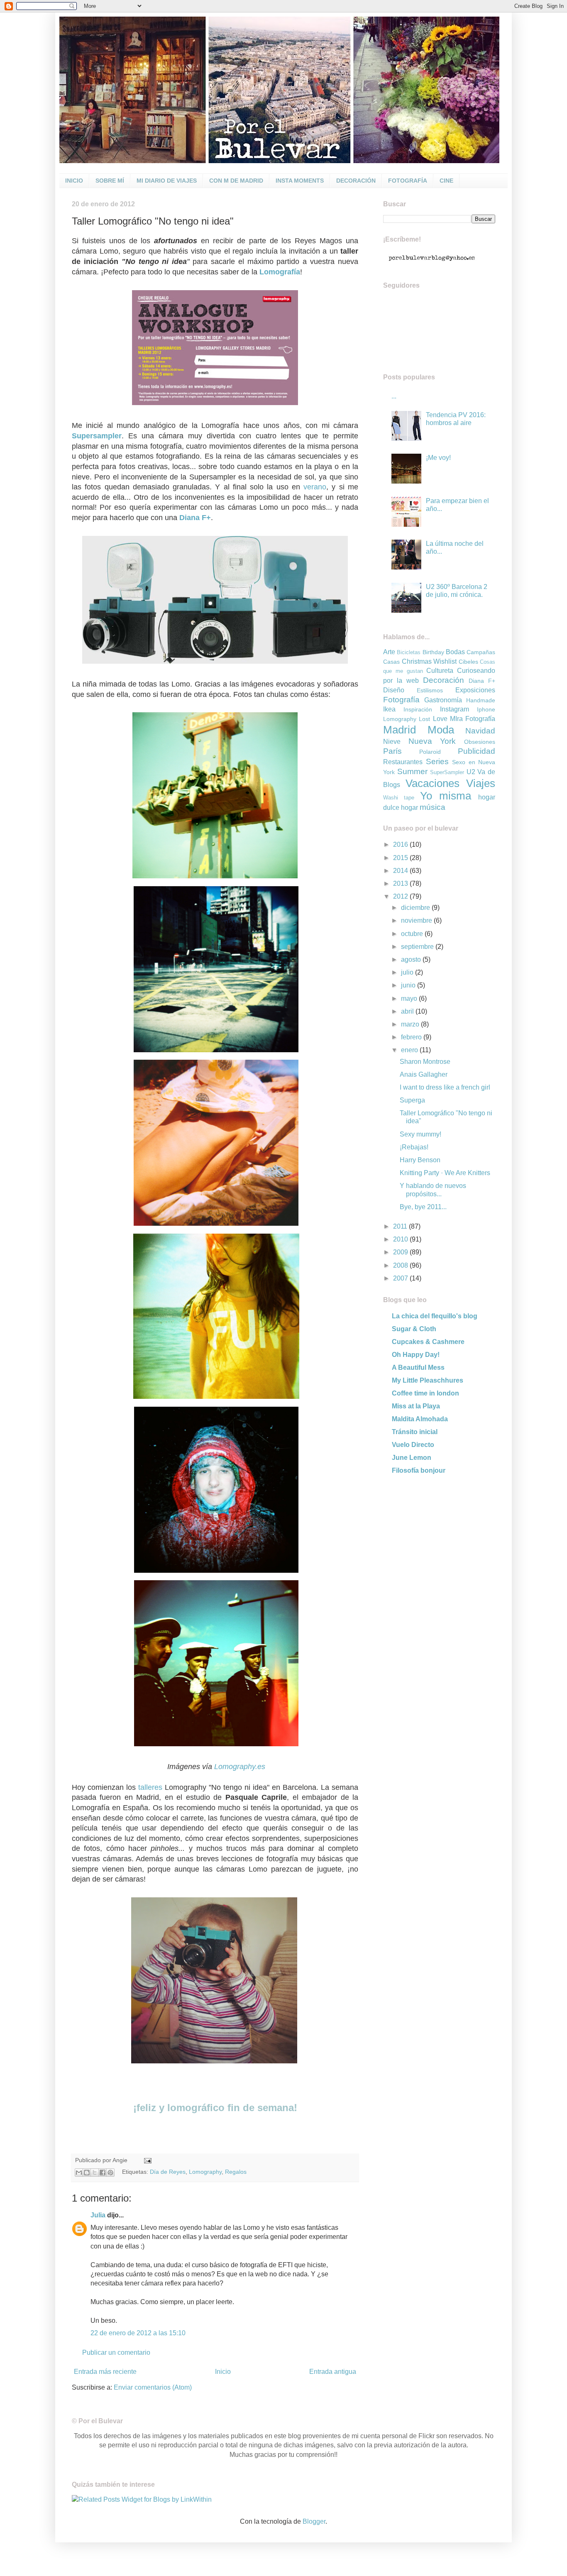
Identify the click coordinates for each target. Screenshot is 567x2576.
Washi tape (399, 798)
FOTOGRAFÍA (408, 181)
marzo (411, 1024)
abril (408, 1011)
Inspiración (418, 709)
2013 (401, 884)
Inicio (223, 2372)
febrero (412, 1037)
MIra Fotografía (473, 719)
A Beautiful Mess (418, 1367)
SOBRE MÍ (110, 181)
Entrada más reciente (105, 2372)
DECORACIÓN (356, 181)
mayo (410, 998)
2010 (401, 1239)
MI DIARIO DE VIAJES (167, 181)
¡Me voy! (438, 458)
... (394, 396)
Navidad (480, 731)
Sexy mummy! (420, 1134)
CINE (446, 181)
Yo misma (446, 796)
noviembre (417, 920)
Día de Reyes (168, 2172)
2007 (401, 1278)
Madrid (400, 730)
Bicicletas (409, 652)
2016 (401, 844)
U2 (471, 772)
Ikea (389, 709)
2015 (401, 858)
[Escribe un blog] (87, 2173)
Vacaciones (433, 783)
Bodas (455, 652)
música (433, 807)
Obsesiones (480, 742)
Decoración (444, 680)
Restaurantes (403, 762)
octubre (413, 934)
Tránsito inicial (415, 1432)
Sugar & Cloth (414, 1329)
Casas (391, 662)
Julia (98, 2215)
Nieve (392, 742)
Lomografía (280, 272)
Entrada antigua (333, 2372)
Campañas (481, 652)
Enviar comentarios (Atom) (153, 2387)
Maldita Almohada (420, 1419)
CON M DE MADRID (236, 181)
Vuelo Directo (413, 1445)
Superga (412, 1100)
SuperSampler (447, 772)
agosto (412, 959)
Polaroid (430, 752)
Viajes (481, 783)
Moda (441, 730)
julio (408, 972)
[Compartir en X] (95, 2173)
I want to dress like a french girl (445, 1087)
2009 (401, 1252)
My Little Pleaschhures (428, 1380)
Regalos (236, 2172)
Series (437, 761)
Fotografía (401, 700)
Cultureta (440, 671)
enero (410, 1050)
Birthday (433, 652)
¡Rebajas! (414, 1147)
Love (440, 719)
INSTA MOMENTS (300, 181)
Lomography (205, 2172)
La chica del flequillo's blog (435, 1316)
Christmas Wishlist (429, 661)
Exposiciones (475, 690)
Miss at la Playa (416, 1406)
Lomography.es (240, 1767)
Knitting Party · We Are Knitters (445, 1173)
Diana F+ (482, 681)
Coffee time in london (425, 1393)
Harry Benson (420, 1160)
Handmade (481, 700)
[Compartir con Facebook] (103, 2173)
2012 (401, 896)
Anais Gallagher (424, 1074)
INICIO (74, 181)
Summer (412, 771)
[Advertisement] (435, 1542)
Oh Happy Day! (416, 1355)
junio (409, 985)
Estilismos (430, 690)
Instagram (455, 709)
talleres (150, 1787)
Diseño (394, 690)
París (392, 751)
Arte (389, 652)
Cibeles (468, 662)
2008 (401, 1265)
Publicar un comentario (116, 2352)
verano (315, 487)
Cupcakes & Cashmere (428, 1342)
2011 (401, 1226)
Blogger (314, 2521)
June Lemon (412, 1458)
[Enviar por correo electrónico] (79, 2173)
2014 (401, 871)
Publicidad (477, 751)
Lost (424, 719)
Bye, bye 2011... (423, 1207)
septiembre (418, 947)
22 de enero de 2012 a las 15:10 (138, 2333)
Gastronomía (443, 700)
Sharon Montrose (425, 1062)
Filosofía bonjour (419, 1470)
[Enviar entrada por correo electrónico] (146, 2160)
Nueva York (432, 741)
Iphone (486, 709)
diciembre (416, 908)
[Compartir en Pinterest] (110, 2173)
